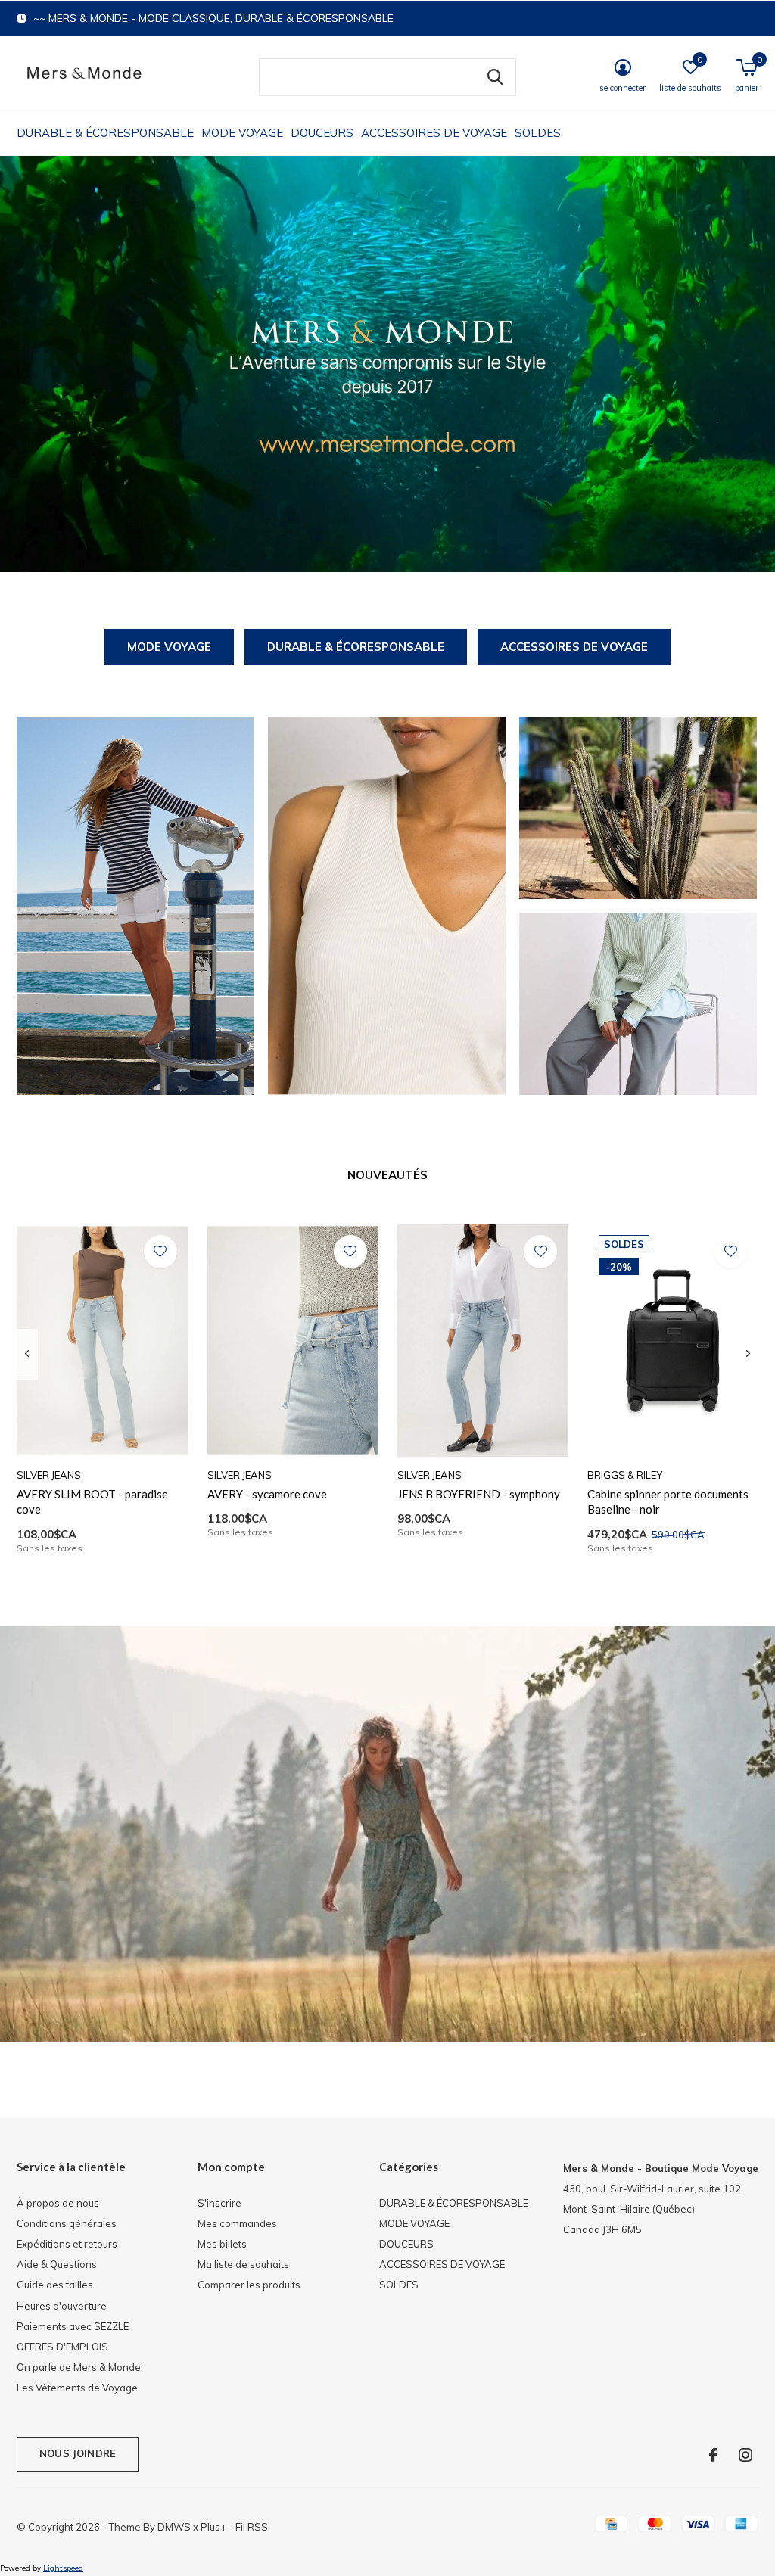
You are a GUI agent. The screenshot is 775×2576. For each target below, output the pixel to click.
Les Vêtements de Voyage (77, 2388)
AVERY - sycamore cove (267, 1494)
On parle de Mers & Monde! (80, 2367)
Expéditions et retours (67, 2244)
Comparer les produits (249, 2285)
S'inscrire (219, 2203)
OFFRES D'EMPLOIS (62, 2347)
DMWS (174, 2527)
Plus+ (213, 2527)
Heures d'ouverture (62, 2306)
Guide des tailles (55, 2285)
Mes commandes (237, 2223)
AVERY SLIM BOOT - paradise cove (92, 1502)
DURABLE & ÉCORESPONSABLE (105, 133)
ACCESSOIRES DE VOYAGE (434, 133)
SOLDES (538, 133)
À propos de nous (58, 2203)
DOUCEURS (322, 133)
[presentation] (27, 1354)
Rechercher (495, 77)
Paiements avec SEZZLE (73, 2326)
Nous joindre (78, 2453)
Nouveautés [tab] (387, 1175)
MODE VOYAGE (242, 133)
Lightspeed (63, 2568)
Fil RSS (252, 2527)
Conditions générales (67, 2223)
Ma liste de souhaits (243, 2264)
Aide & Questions (57, 2264)
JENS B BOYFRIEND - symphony (479, 1494)
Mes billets (222, 2244)
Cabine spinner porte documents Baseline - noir (668, 1502)
